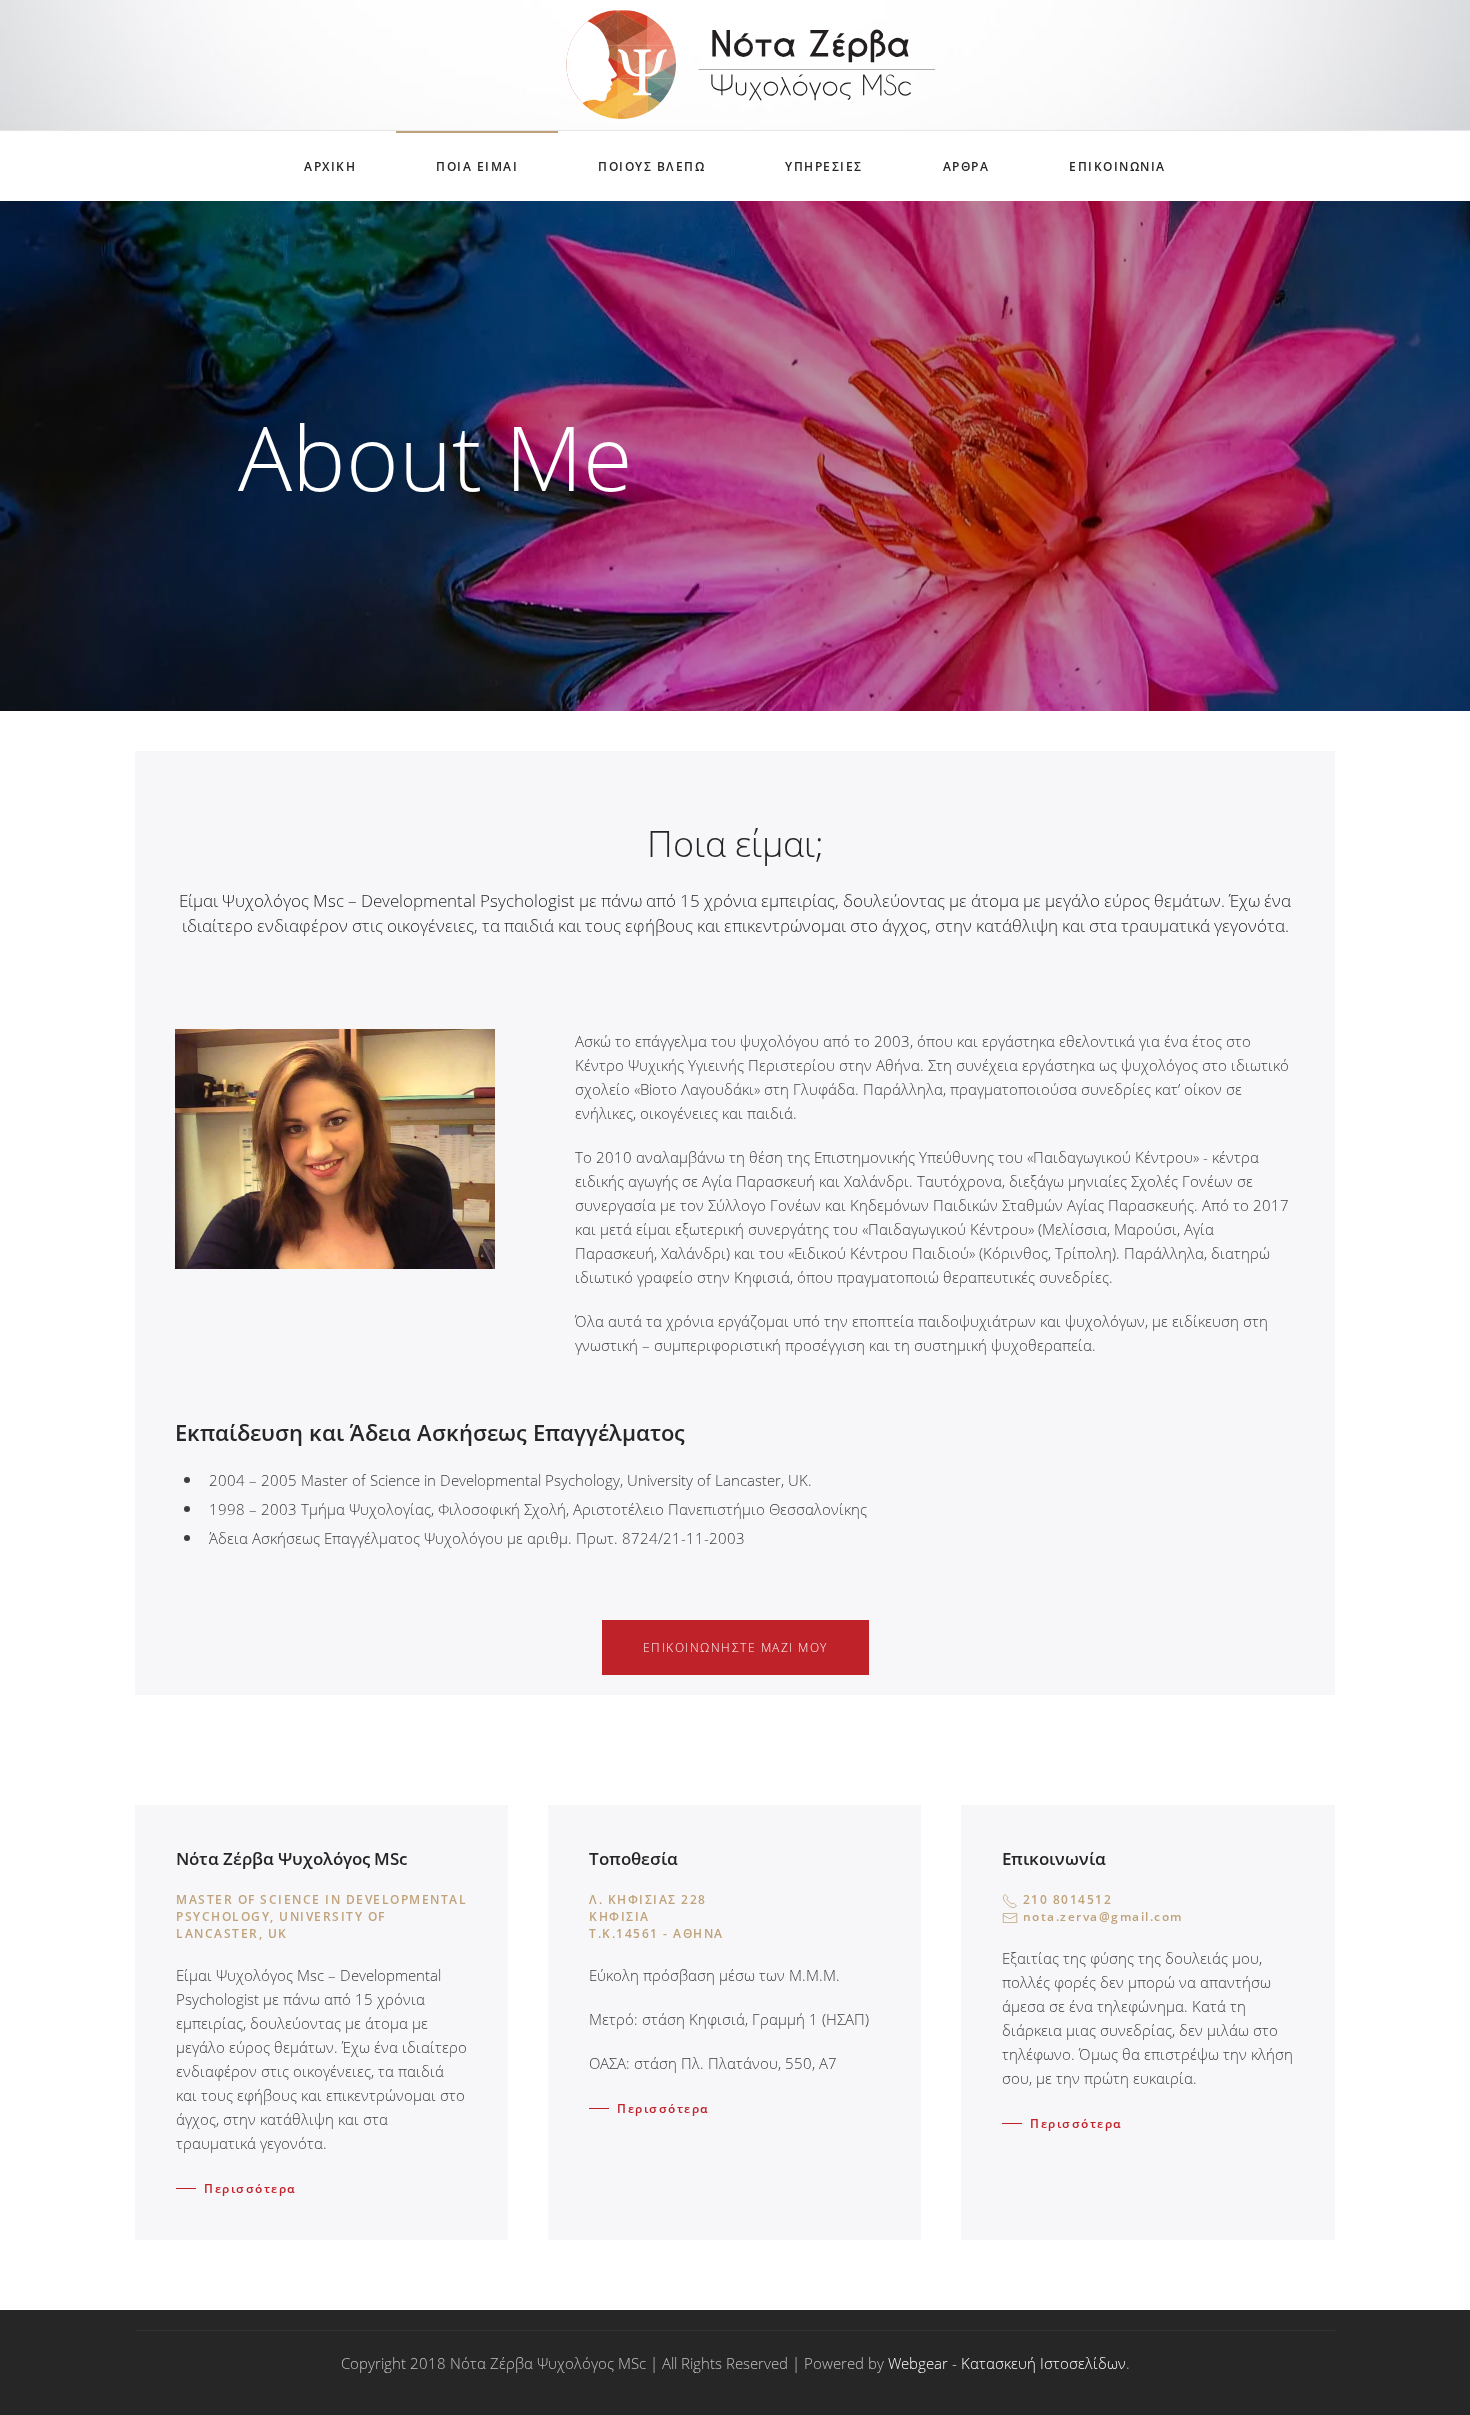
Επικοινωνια (1117, 166)
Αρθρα (966, 166)
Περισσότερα (250, 2188)
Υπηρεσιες (824, 166)
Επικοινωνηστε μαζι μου (735, 1647)
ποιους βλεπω (651, 166)
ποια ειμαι (477, 166)
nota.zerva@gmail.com (1103, 1916)
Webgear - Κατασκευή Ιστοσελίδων (1007, 2363)
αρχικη (330, 166)
